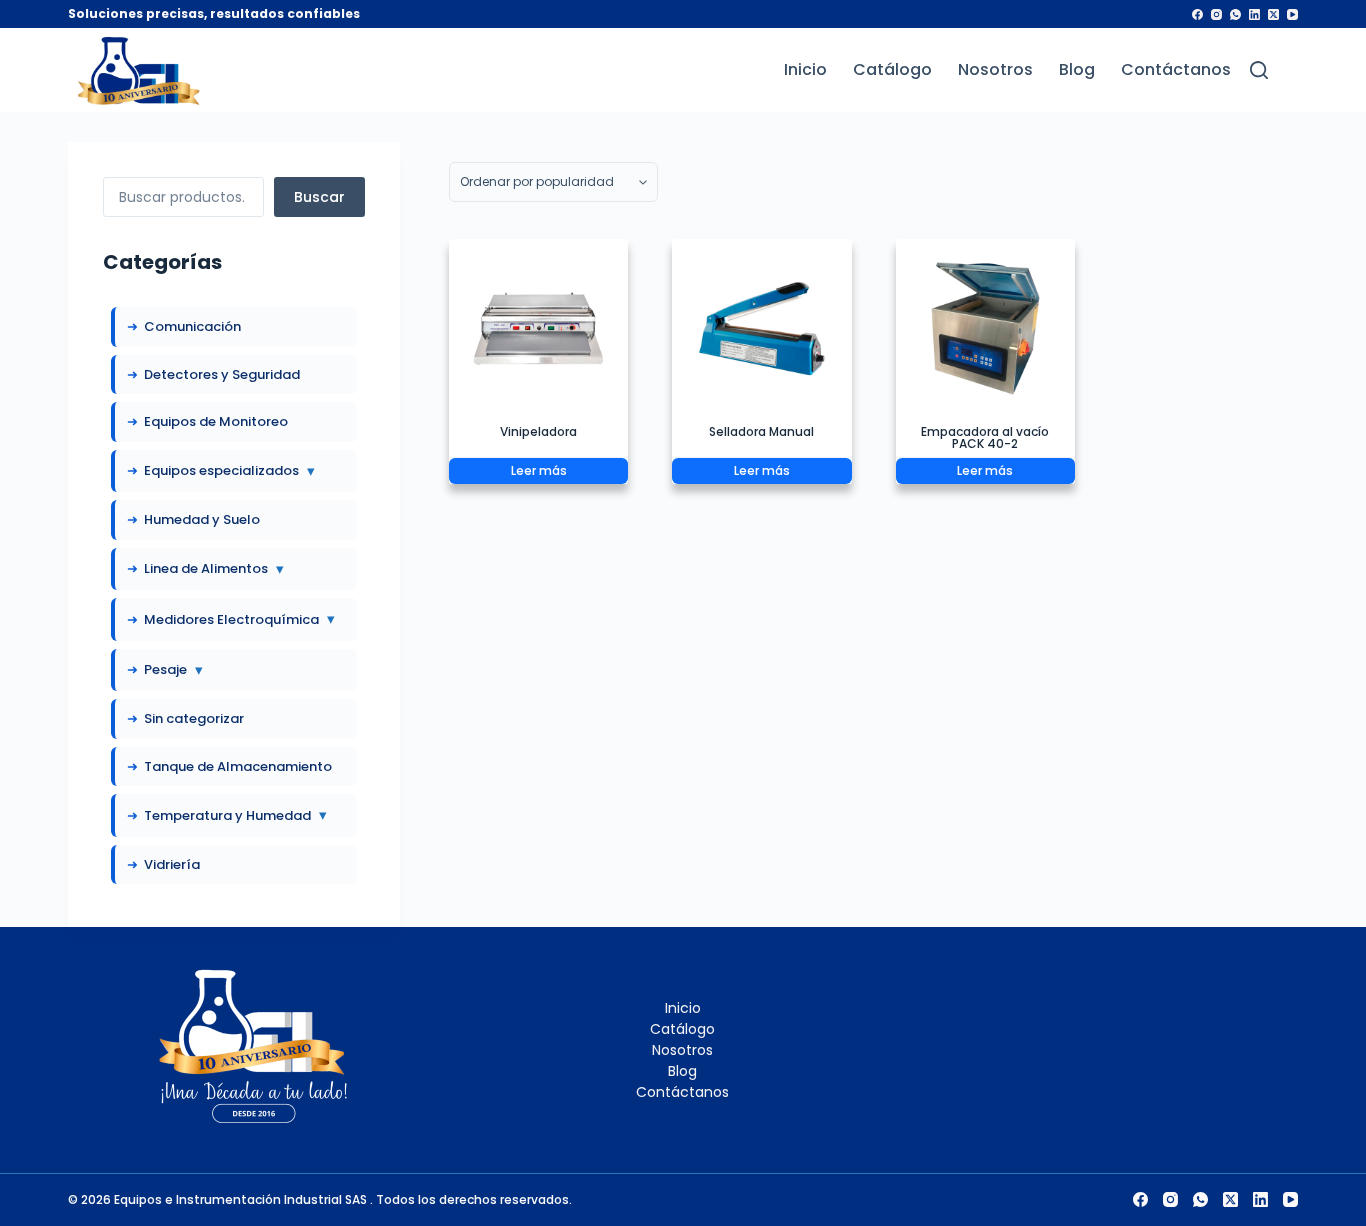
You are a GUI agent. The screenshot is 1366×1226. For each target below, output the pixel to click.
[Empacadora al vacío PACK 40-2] (985, 328)
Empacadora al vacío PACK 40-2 (985, 437)
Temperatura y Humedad (235, 814)
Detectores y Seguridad (222, 374)
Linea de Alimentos (214, 568)
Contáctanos (1176, 70)
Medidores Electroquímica (239, 618)
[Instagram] (1216, 14)
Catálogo (892, 70)
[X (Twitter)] (1273, 14)
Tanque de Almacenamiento (238, 766)
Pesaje (173, 669)
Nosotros (995, 70)
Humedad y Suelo (202, 519)
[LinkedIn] (1254, 14)
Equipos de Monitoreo (216, 421)
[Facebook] (1197, 14)
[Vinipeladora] (538, 328)
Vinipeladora (538, 431)
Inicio (805, 70)
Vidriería (172, 864)
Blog (1077, 70)
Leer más (539, 470)
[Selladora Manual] (761, 328)
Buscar (319, 197)
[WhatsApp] (1235, 14)
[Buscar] (1259, 70)
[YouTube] (1292, 14)
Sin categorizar (194, 718)
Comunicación (192, 326)
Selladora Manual (761, 431)
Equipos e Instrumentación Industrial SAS (242, 1199)
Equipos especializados (229, 470)
